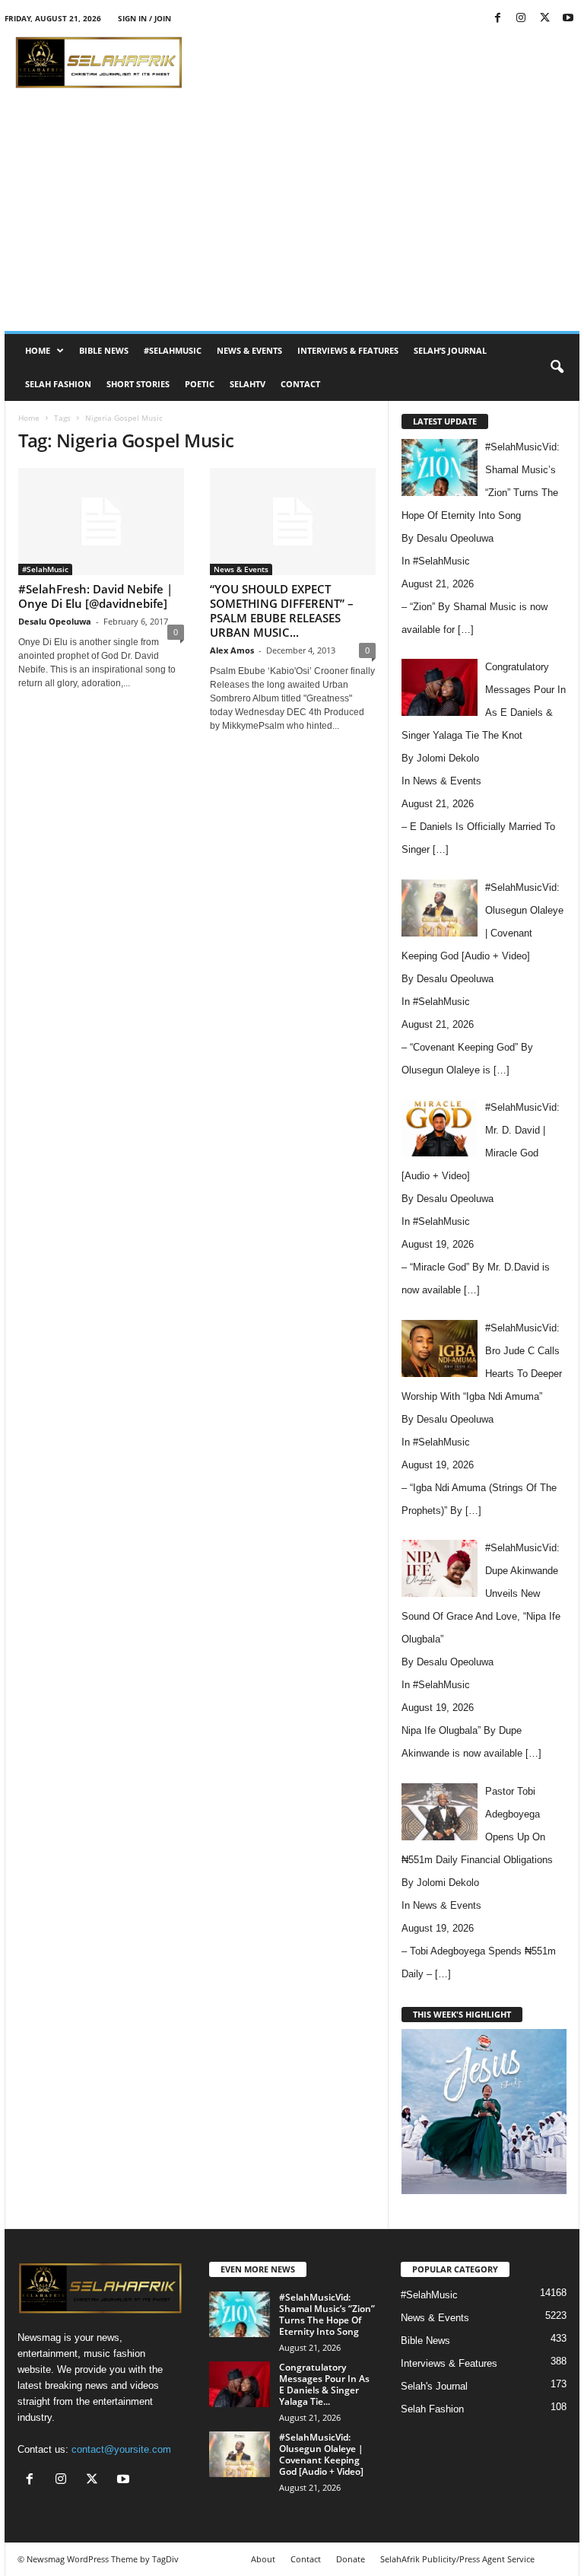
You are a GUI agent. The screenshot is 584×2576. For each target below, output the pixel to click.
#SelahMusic (173, 350)
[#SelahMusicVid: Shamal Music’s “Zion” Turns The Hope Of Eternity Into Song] (240, 2314)
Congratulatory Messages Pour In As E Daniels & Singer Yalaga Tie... (324, 2384)
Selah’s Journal (450, 350)
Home (38, 350)
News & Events (249, 350)
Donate (351, 2559)
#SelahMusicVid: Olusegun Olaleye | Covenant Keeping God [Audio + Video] (321, 2454)
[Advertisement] (386, 62)
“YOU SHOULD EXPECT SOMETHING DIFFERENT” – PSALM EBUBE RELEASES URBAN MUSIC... (282, 611)
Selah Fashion (58, 384)
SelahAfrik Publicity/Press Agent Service (457, 2559)
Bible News (104, 350)
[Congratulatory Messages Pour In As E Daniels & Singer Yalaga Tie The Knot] (240, 2384)
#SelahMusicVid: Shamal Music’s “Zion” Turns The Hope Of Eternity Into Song (327, 2314)
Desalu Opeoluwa (55, 621)
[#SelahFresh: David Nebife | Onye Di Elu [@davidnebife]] (101, 522)
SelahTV (248, 384)
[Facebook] (497, 19)
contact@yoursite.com (121, 2449)
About (263, 2559)
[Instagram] (521, 19)
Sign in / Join (144, 18)
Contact (300, 384)
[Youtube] (568, 19)
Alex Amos (232, 650)
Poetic (200, 384)
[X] (544, 19)
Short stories (138, 384)
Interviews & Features (348, 350)
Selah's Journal (434, 2386)
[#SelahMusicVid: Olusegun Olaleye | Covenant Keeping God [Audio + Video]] (240, 2454)
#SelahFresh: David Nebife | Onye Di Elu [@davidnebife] (95, 596)
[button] (557, 367)
